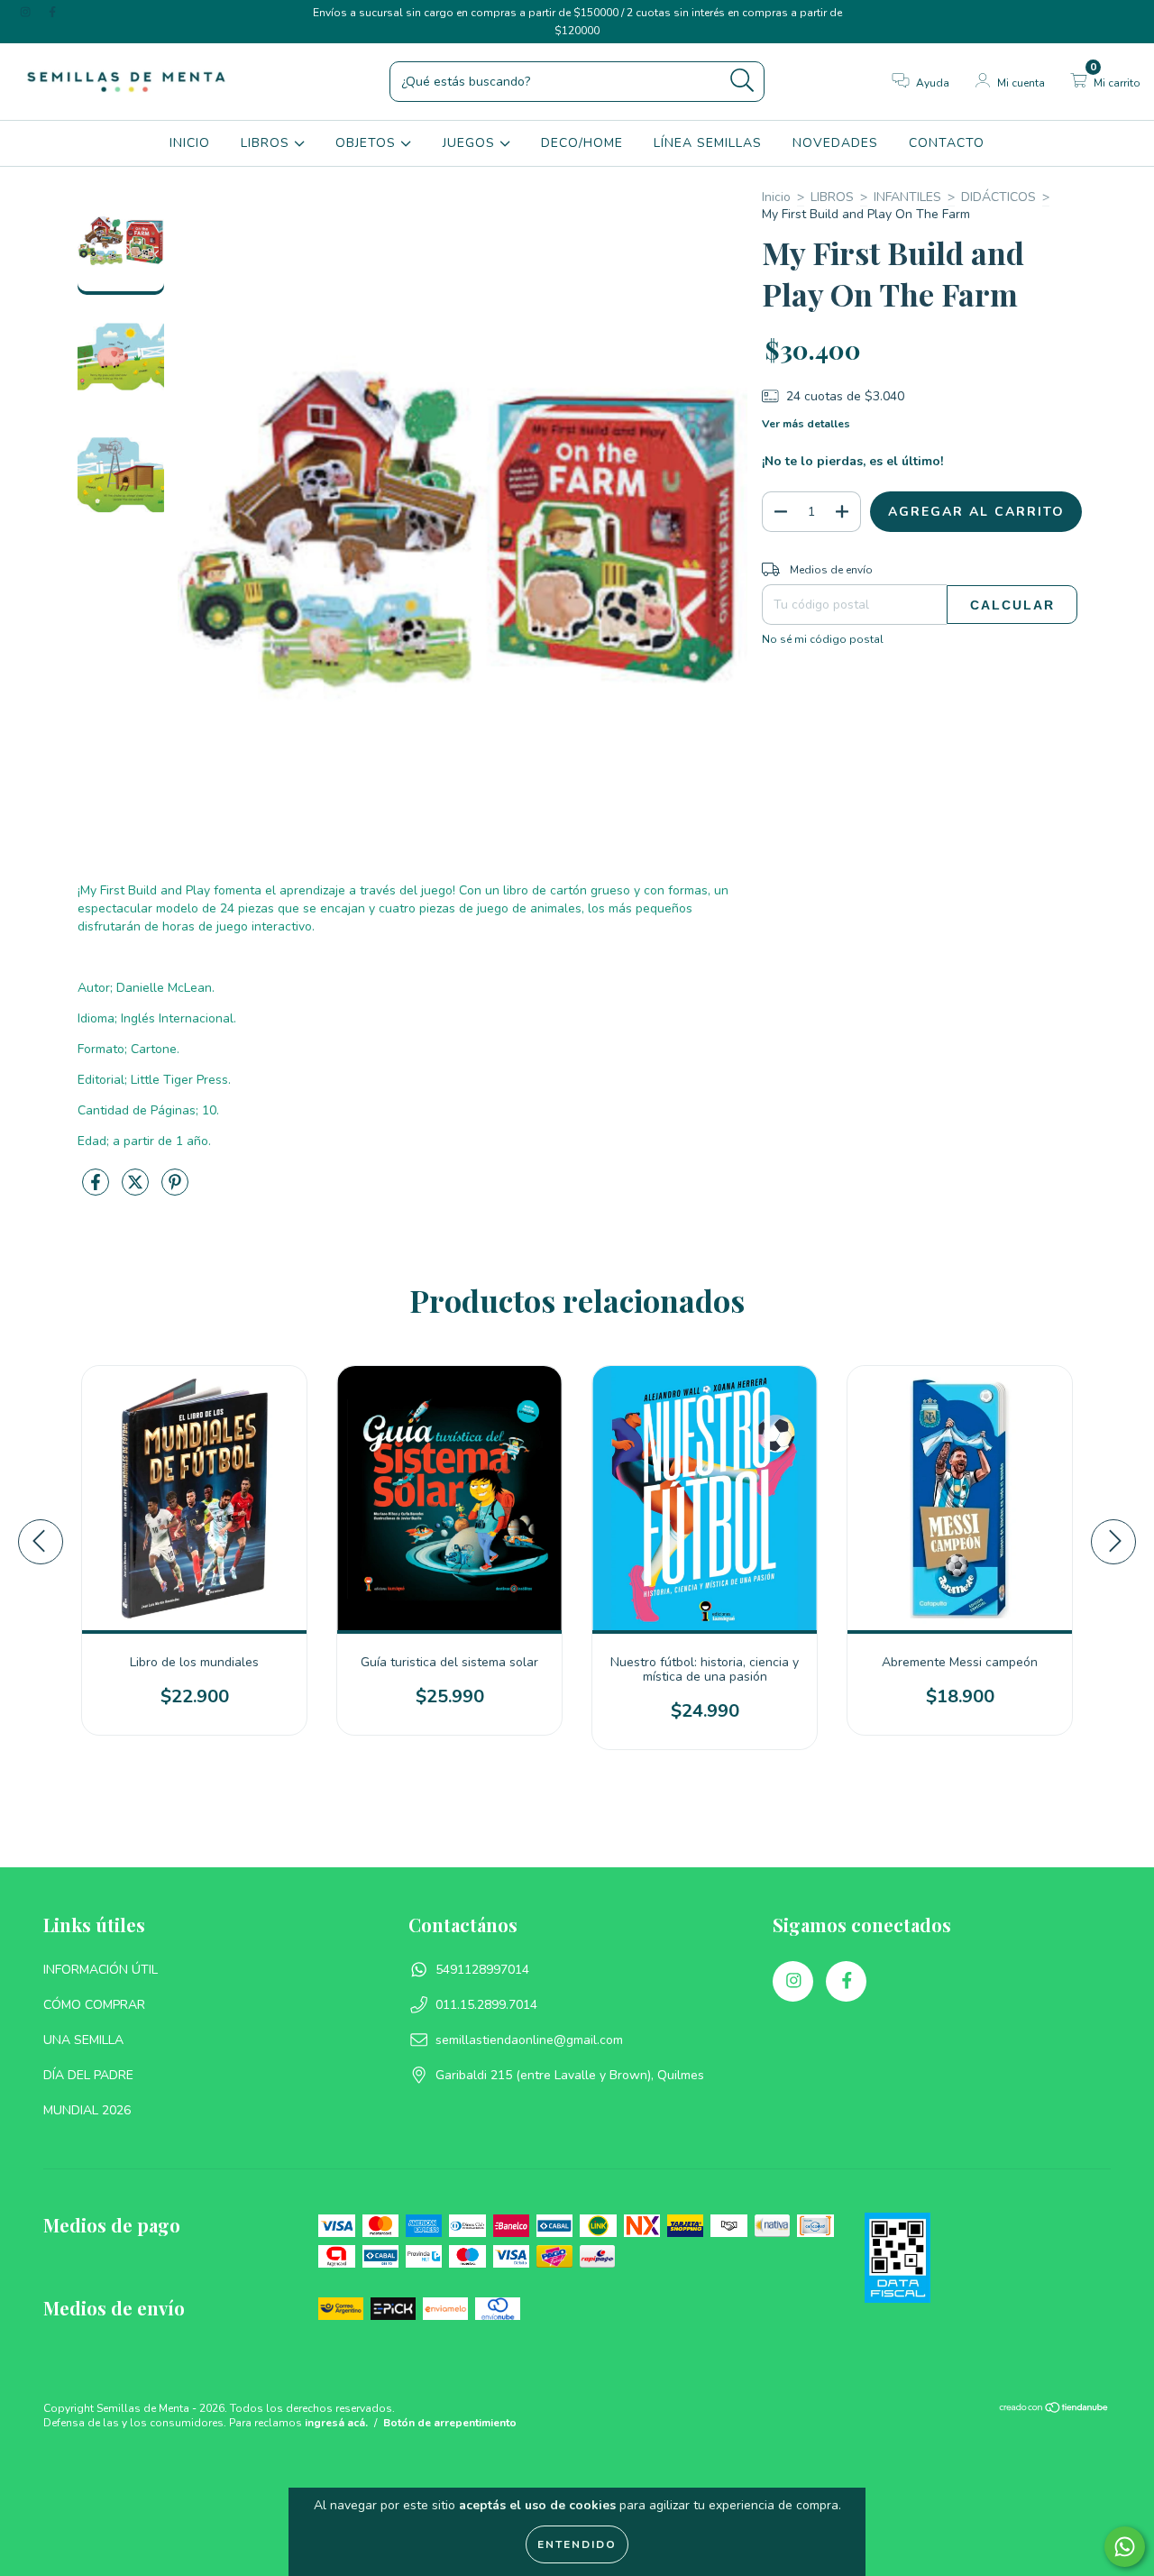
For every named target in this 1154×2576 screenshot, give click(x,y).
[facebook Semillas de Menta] (52, 12)
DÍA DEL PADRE (88, 2075)
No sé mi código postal (823, 639)
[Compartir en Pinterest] (175, 1190)
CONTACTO (947, 143)
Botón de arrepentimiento (450, 2423)
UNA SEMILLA (83, 2040)
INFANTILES (907, 197)
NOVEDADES (835, 143)
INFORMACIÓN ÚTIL (101, 1970)
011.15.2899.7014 (486, 2005)
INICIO (190, 143)
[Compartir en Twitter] (137, 1190)
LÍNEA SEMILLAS (708, 143)
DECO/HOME (582, 143)
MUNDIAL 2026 (87, 2110)
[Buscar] (742, 81)
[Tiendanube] (1054, 2410)
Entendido (577, 2544)
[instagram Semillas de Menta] (27, 12)
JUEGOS (471, 143)
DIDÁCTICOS (998, 197)
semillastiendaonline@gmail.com (529, 2040)
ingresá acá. (336, 2423)
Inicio (776, 197)
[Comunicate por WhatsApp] (1125, 2547)
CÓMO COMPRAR (94, 2005)
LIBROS (267, 143)
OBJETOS (368, 143)
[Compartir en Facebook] (97, 1190)
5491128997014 (482, 1970)
